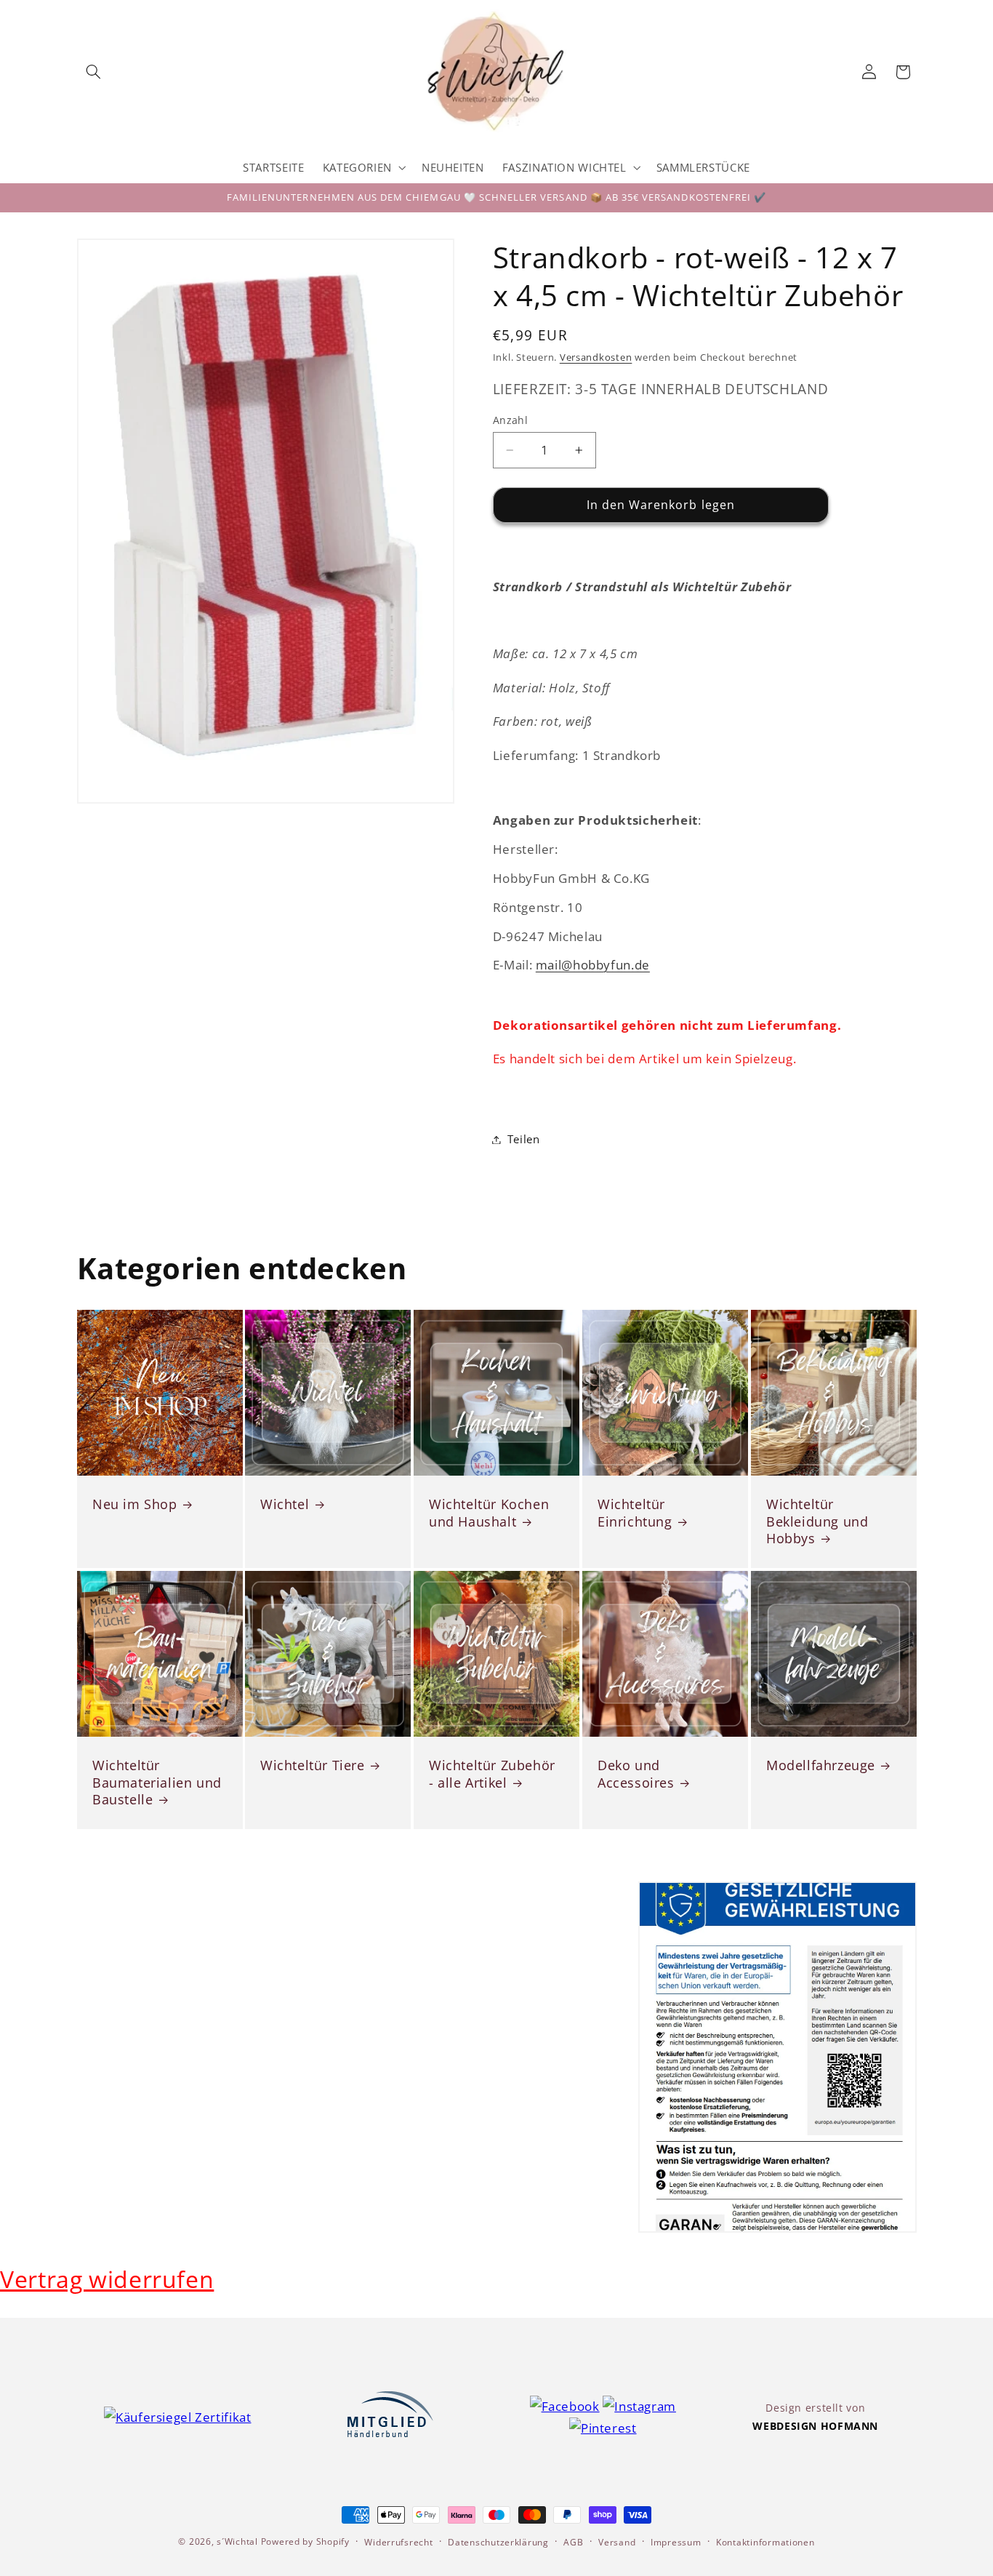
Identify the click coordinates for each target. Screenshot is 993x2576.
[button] (94, 72)
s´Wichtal (237, 2541)
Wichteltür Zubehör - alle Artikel (492, 1774)
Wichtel (285, 1504)
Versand (617, 2542)
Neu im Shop (135, 1504)
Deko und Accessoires (636, 1774)
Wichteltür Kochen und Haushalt (489, 1513)
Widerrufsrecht (398, 2542)
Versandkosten (596, 357)
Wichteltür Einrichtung (635, 1513)
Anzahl (511, 420)
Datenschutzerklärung (498, 2542)
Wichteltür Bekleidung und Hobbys (817, 1521)
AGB (573, 2542)
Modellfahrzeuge (821, 1765)
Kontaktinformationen (765, 2542)
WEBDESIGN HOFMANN (815, 2426)
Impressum (676, 2542)
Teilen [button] (524, 1139)
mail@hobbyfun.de (593, 965)
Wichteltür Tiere (313, 1765)
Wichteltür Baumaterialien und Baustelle (157, 1783)
